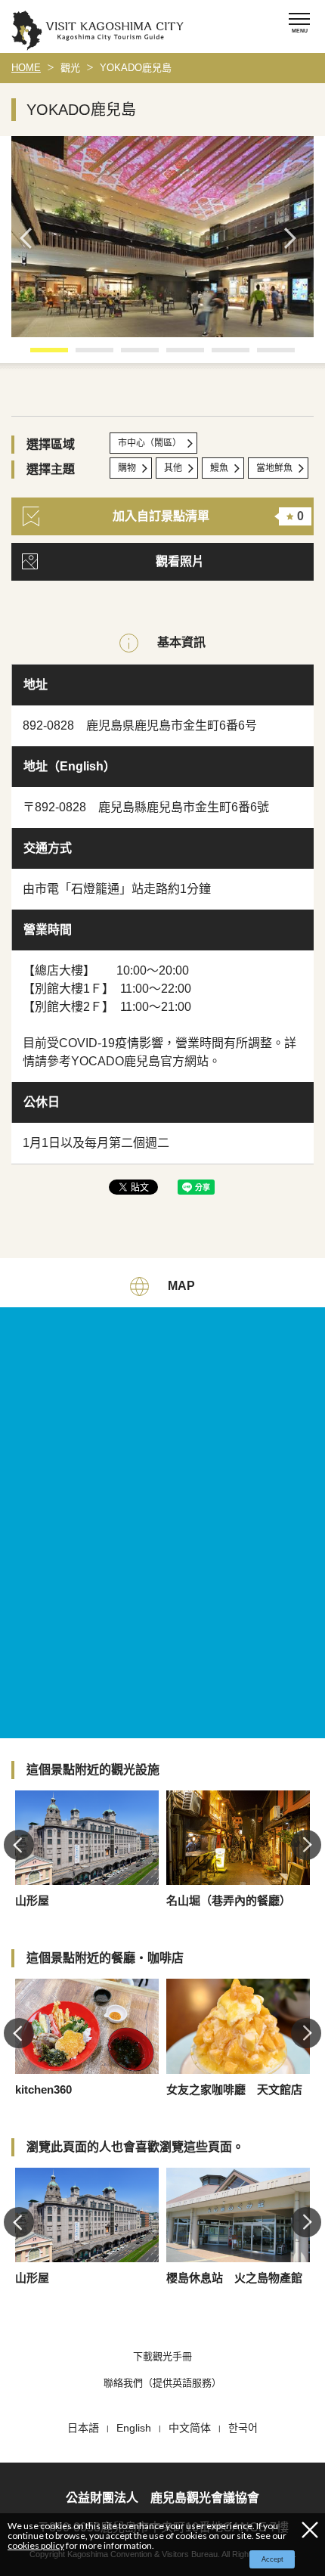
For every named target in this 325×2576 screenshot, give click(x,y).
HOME (26, 68)
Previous (30, 238)
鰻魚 (219, 468)
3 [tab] (128, 355)
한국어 (243, 2428)
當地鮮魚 (274, 468)
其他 (173, 468)
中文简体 (190, 2428)
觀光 (70, 68)
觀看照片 (180, 561)
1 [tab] (38, 355)
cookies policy (36, 2545)
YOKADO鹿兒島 (136, 68)
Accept (272, 2559)
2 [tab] (83, 355)
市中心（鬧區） (150, 443)
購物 (127, 468)
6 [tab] (265, 355)
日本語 (83, 2428)
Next (295, 238)
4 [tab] (174, 355)
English (134, 2428)
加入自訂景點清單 (208, 516)
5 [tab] (219, 355)
